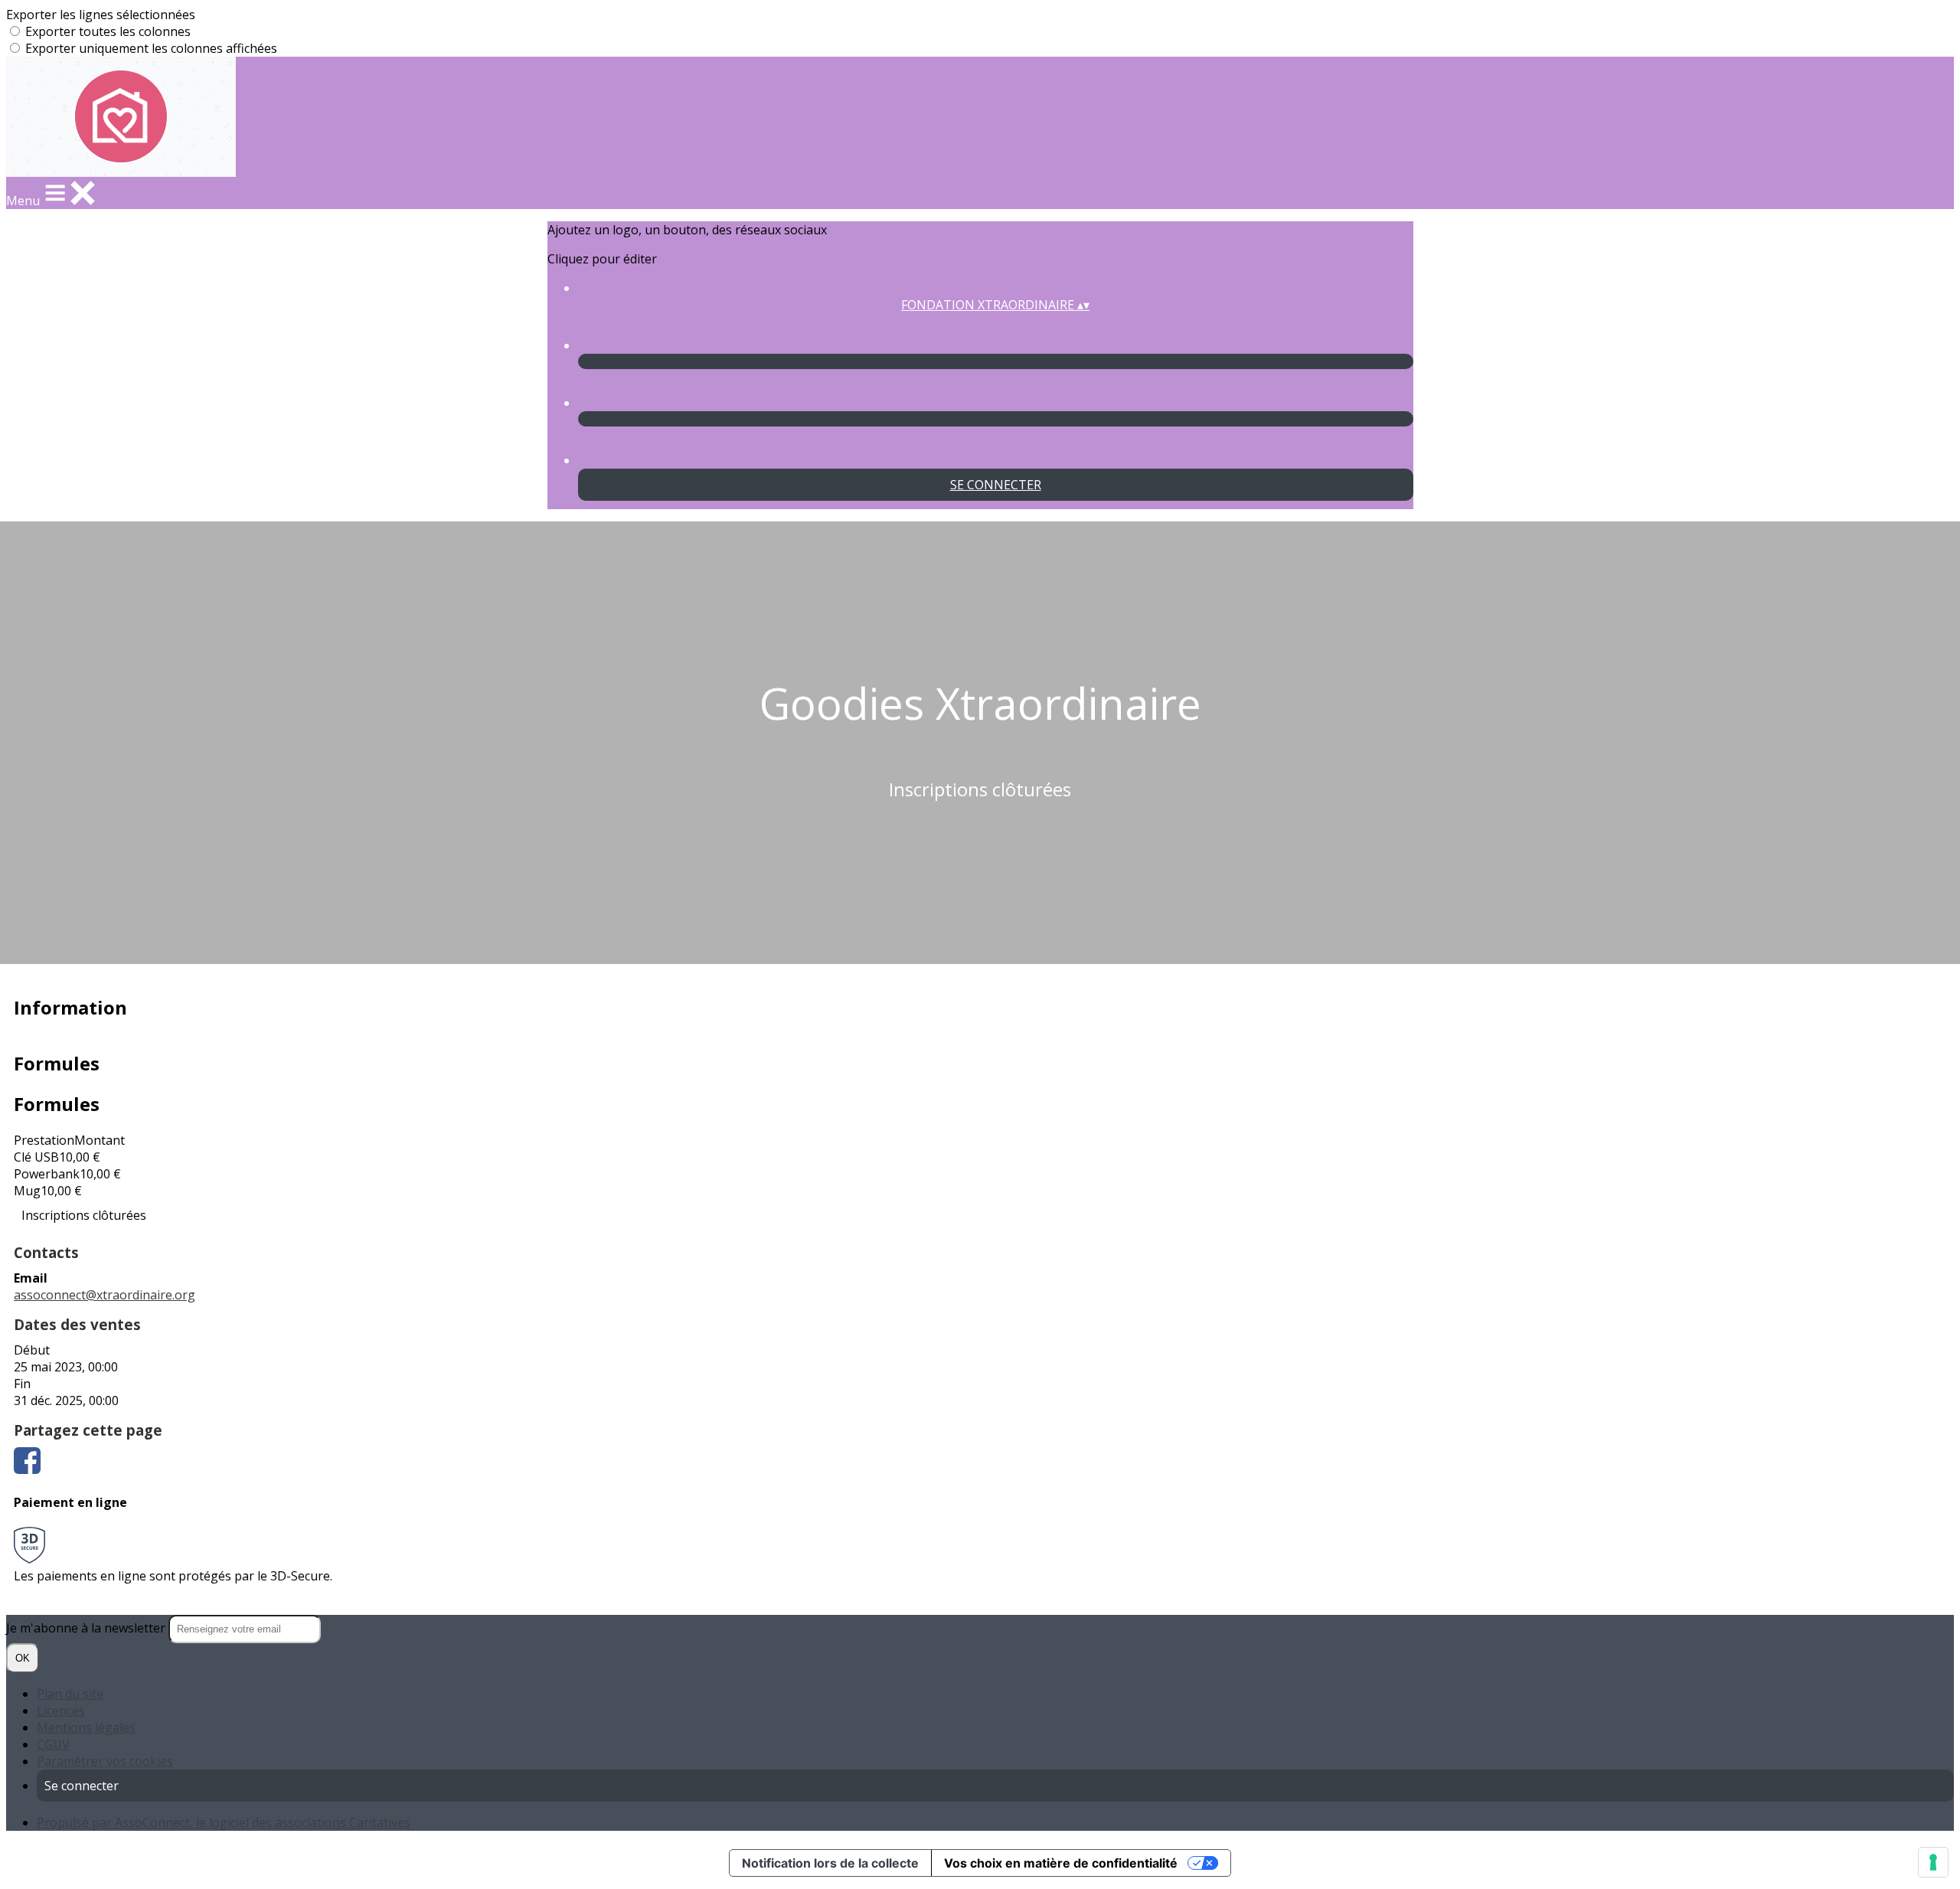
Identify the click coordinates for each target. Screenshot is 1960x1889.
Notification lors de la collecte (830, 1863)
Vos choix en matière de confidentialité (1061, 1863)
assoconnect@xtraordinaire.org (105, 1295)
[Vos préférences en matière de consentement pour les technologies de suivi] (1933, 1862)
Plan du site (70, 1694)
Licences (61, 1711)
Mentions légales (86, 1727)
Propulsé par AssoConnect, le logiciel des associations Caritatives (224, 1822)
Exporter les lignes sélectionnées (101, 15)
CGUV (53, 1744)
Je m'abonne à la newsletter (87, 1628)
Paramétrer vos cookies (105, 1761)
